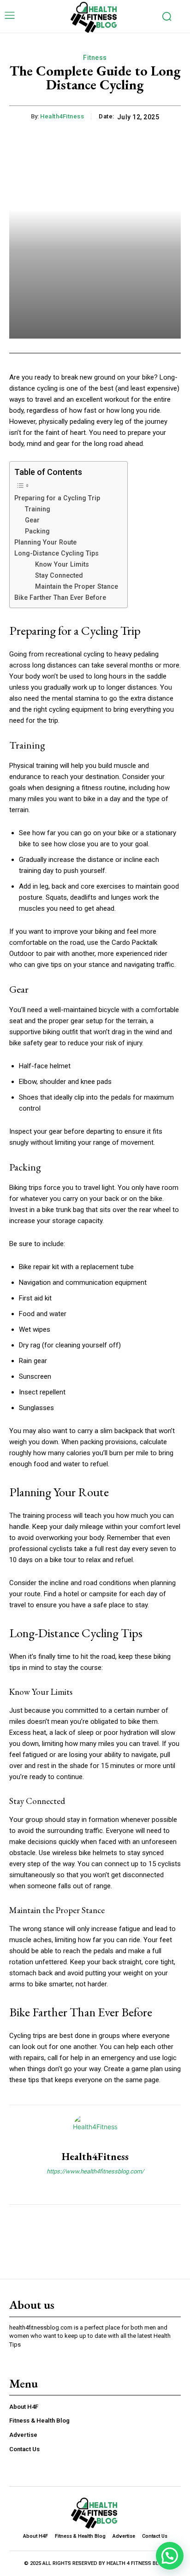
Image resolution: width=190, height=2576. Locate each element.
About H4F (24, 2407)
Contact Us (24, 2449)
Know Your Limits (62, 564)
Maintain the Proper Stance (77, 586)
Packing (37, 531)
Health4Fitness (62, 116)
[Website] (95, 2187)
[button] (170, 2556)
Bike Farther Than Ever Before (60, 597)
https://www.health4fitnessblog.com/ (95, 2171)
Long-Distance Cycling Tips (56, 553)
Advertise (23, 2435)
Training (38, 509)
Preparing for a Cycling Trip (57, 498)
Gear (32, 520)
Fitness (95, 58)
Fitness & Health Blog (39, 2421)
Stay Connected (59, 575)
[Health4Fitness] (95, 2128)
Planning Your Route (45, 542)
